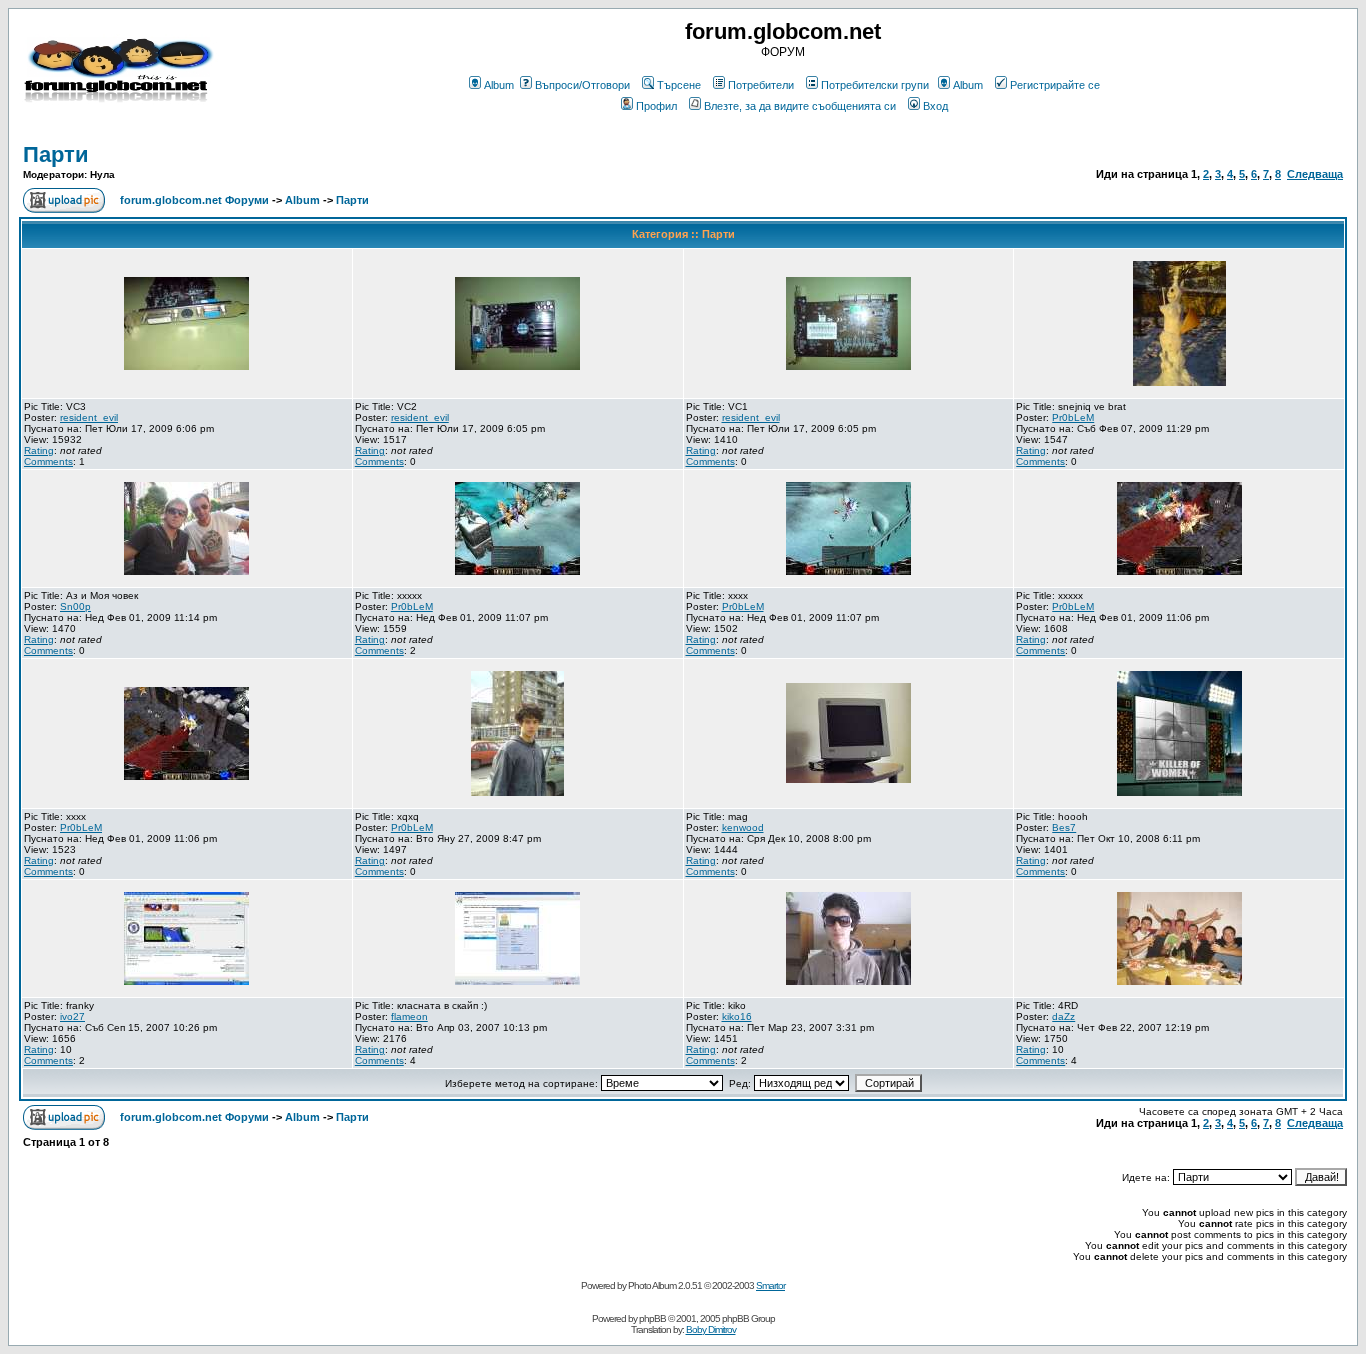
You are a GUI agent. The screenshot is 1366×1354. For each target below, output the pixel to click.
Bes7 (1064, 827)
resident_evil (89, 417)
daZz (1063, 1016)
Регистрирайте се (1055, 85)
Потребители (761, 85)
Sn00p (75, 606)
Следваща (1315, 174)
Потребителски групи (875, 85)
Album (499, 85)
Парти (56, 154)
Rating (39, 450)
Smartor (770, 1285)
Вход (935, 106)
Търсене (679, 85)
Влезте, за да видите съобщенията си (800, 106)
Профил (656, 106)
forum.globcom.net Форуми (194, 200)
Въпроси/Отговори (582, 85)
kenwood (743, 827)
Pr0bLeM (1073, 417)
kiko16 (737, 1016)
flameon (409, 1016)
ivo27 (72, 1016)
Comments (48, 461)
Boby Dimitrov (711, 1329)
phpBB (652, 1318)
